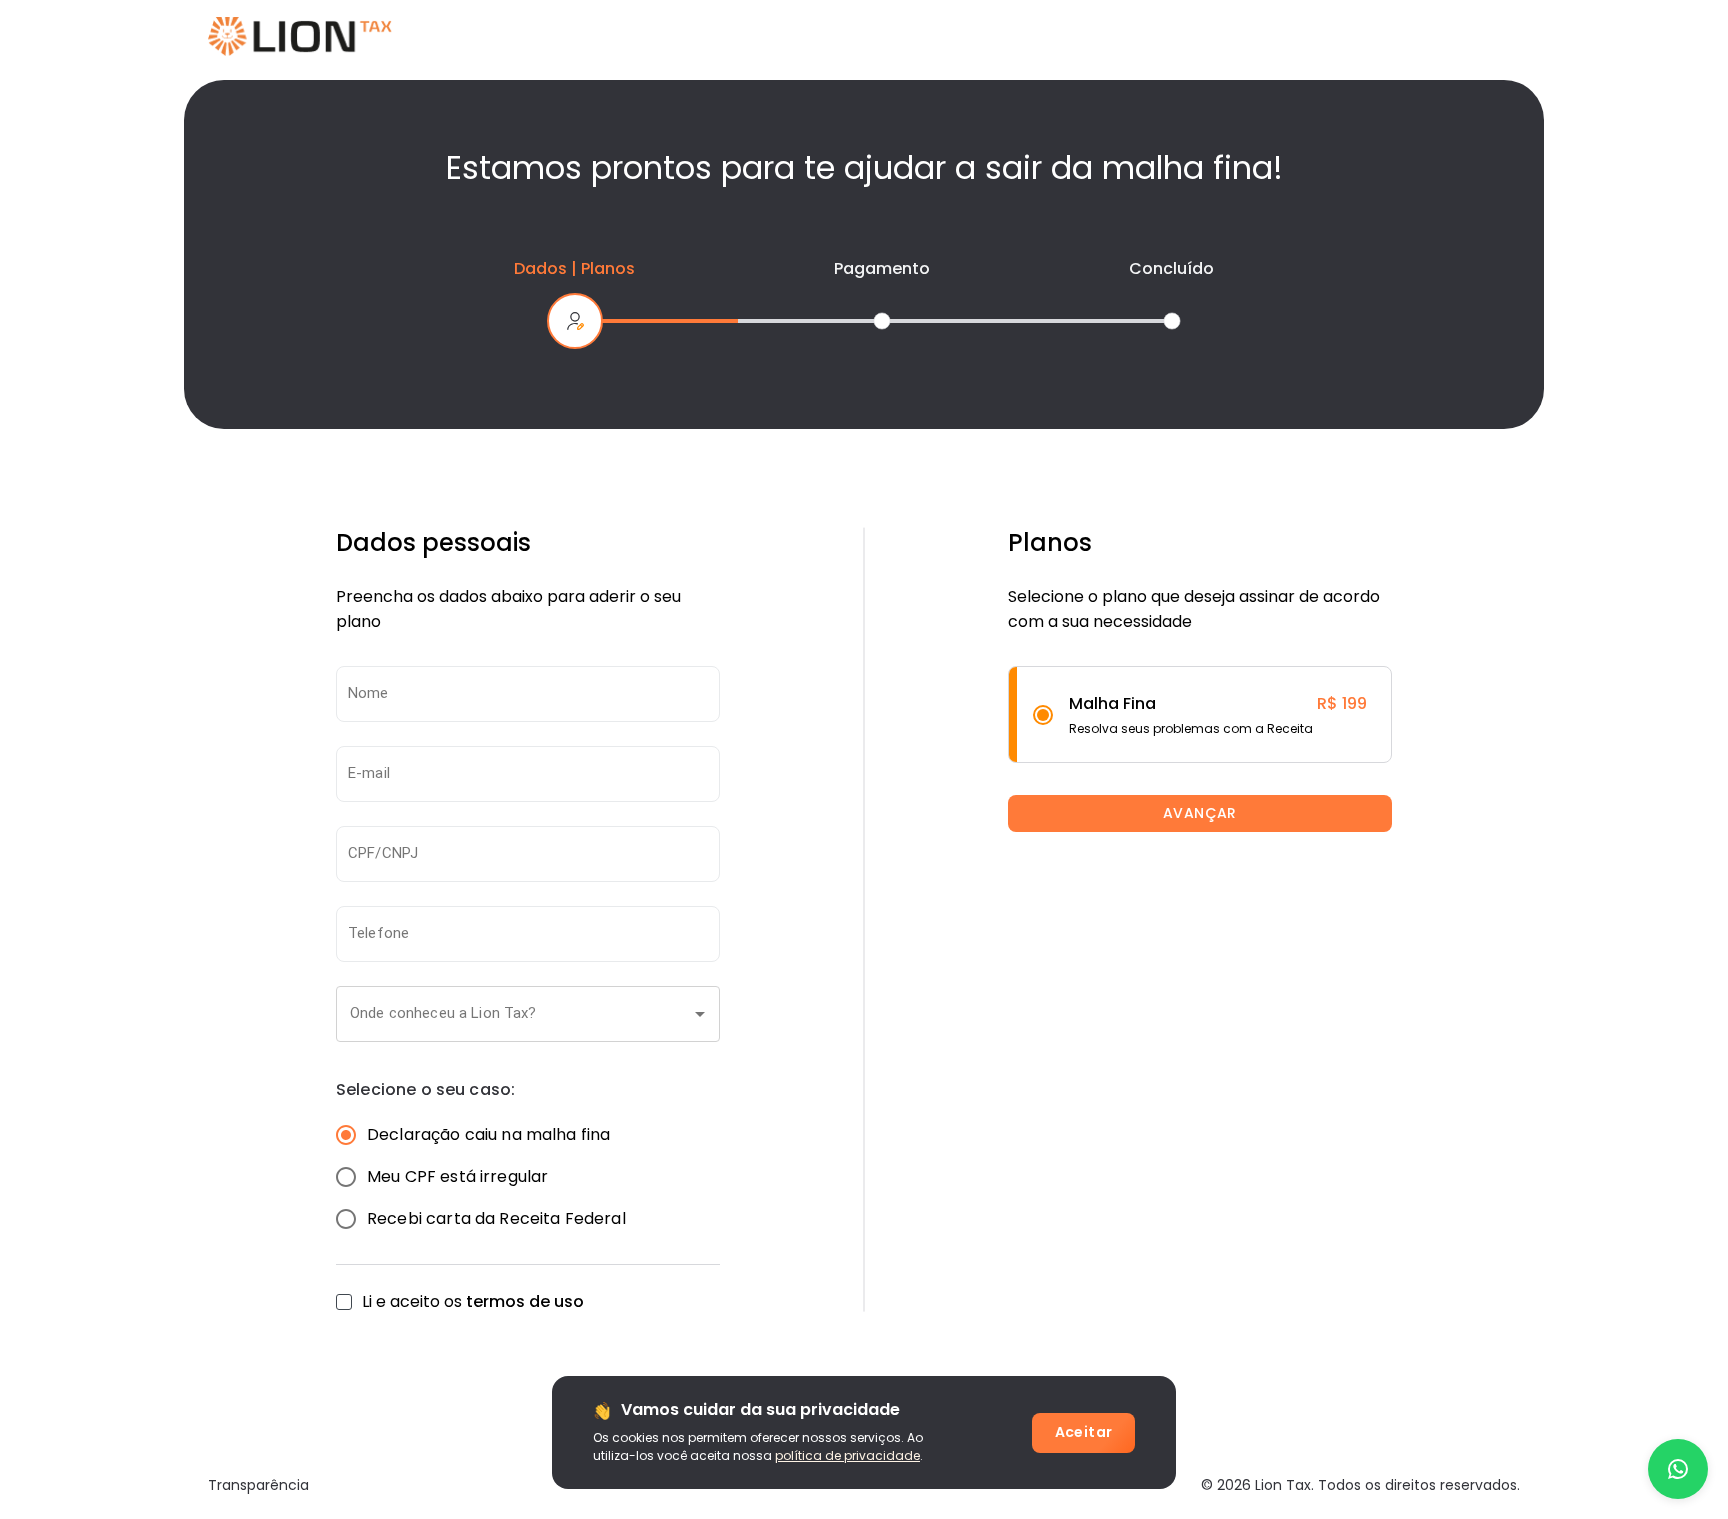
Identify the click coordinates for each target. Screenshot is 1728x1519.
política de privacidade (847, 1455)
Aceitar (1084, 1432)
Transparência (258, 1485)
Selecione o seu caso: (425, 1090)
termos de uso (525, 1301)
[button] (528, 1014)
